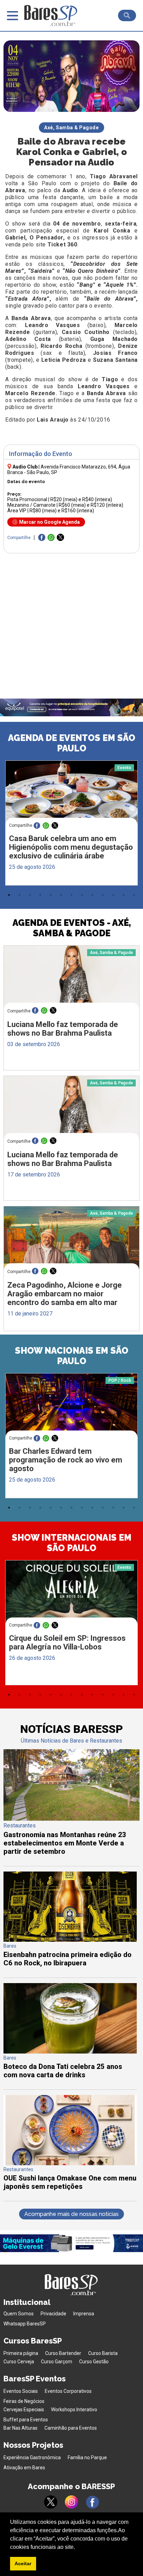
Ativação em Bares (24, 2468)
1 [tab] (9, 895)
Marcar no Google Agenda (49, 522)
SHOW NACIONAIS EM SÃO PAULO (72, 1356)
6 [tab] (61, 895)
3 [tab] (30, 895)
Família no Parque (87, 2457)
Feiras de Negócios (24, 2401)
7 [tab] (71, 895)
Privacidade (53, 2314)
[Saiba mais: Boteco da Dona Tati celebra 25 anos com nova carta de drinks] (70, 2052)
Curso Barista (103, 2353)
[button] (77, 2548)
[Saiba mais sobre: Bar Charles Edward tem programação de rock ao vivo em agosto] (71, 1408)
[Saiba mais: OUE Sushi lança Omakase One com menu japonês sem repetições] (70, 2163)
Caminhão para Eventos (71, 2428)
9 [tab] (92, 895)
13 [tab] (134, 895)
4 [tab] (40, 895)
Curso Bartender (63, 2353)
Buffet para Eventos (26, 2420)
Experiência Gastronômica (32, 2457)
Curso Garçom (57, 2362)
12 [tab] (124, 895)
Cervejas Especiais (24, 2410)
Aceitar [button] (23, 2563)
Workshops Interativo (74, 2410)
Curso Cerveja (19, 2362)
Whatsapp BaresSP (25, 2324)
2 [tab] (19, 895)
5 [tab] (51, 895)
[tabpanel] (71, 825)
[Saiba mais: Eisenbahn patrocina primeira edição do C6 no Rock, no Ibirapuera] (70, 1940)
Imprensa (84, 2314)
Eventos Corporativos (68, 2391)
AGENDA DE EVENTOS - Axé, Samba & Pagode (72, 928)
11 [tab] (113, 895)
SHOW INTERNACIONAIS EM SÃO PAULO (72, 1543)
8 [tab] (82, 895)
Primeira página (21, 2353)
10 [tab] (103, 895)
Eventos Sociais (21, 2391)
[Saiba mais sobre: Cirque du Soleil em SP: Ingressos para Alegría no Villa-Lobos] (71, 1595)
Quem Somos (19, 2314)
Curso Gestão (94, 2362)
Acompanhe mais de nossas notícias (71, 2214)
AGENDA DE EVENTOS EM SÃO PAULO (72, 743)
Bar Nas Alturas (20, 2428)
